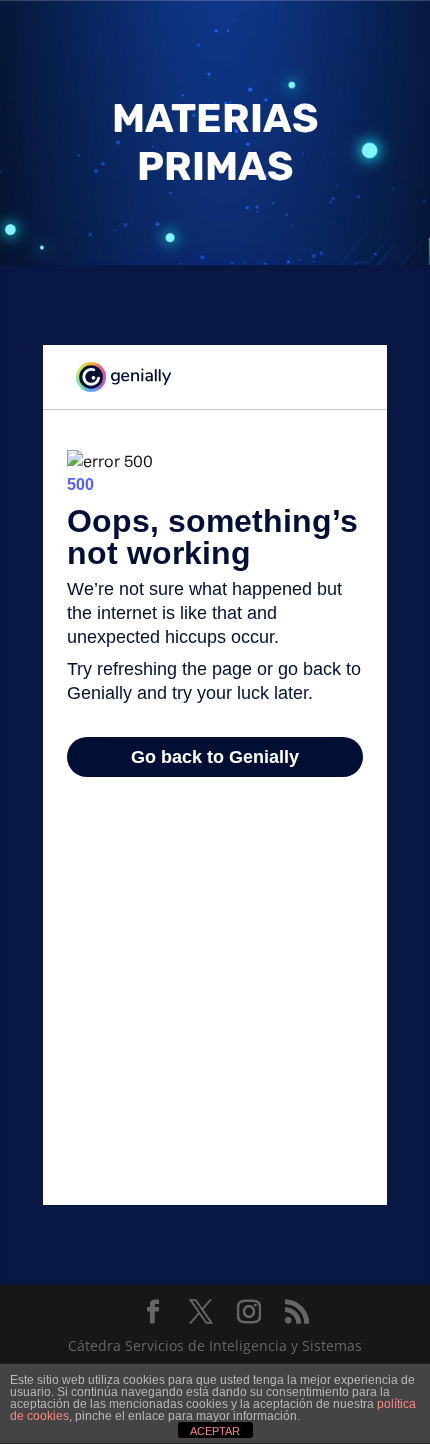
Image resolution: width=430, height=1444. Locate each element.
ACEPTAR (215, 1431)
